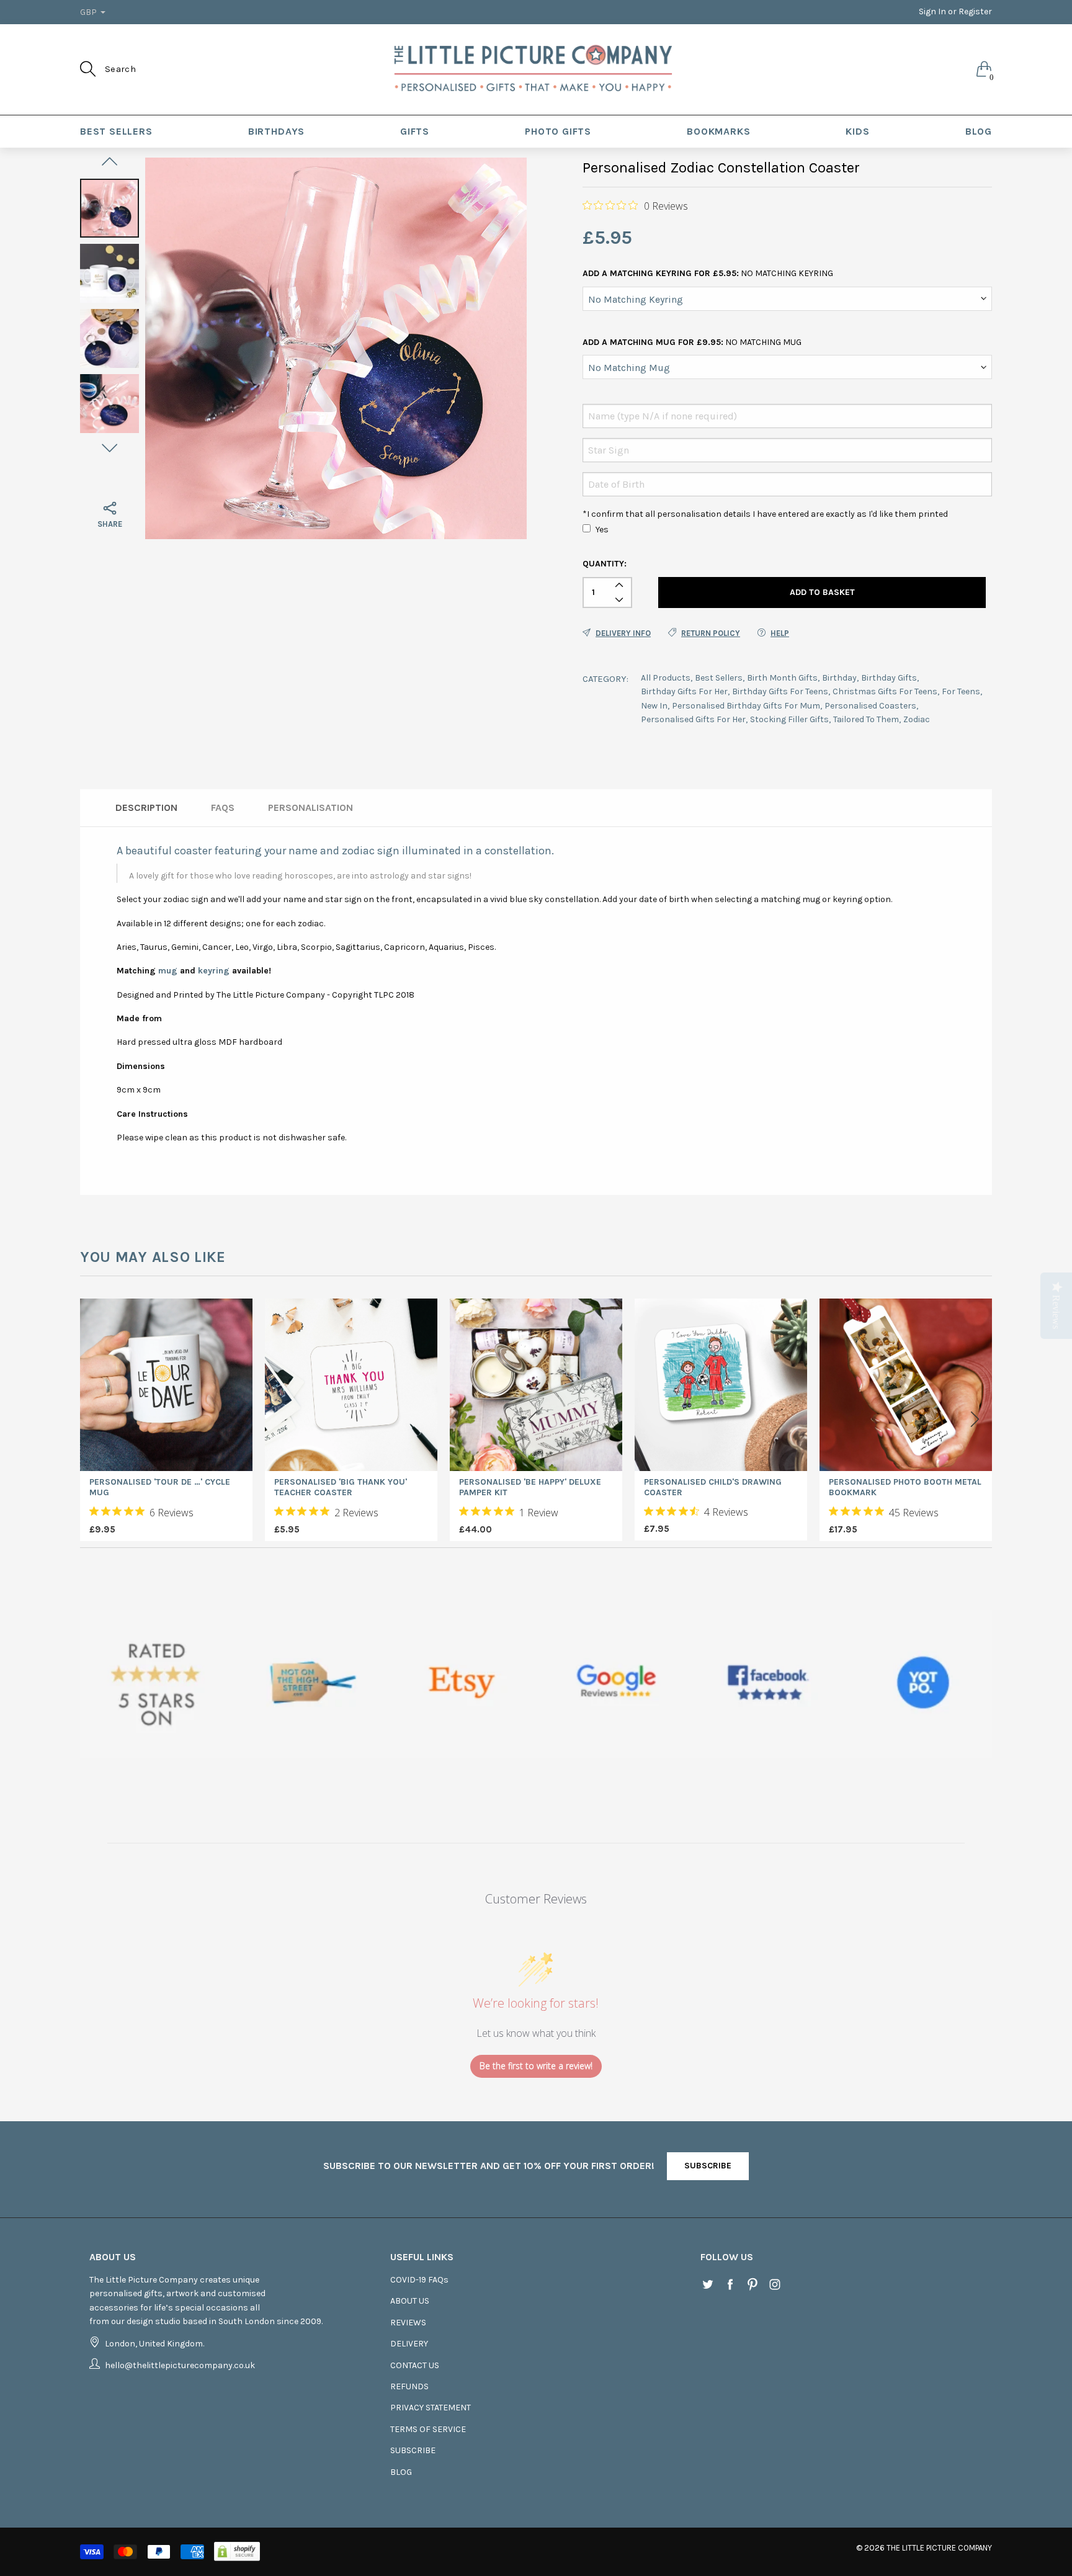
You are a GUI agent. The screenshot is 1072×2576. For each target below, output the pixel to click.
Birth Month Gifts (782, 678)
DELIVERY (409, 2344)
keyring (214, 971)
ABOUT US (410, 2301)
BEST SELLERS (116, 131)
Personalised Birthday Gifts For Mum (746, 706)
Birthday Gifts (889, 678)
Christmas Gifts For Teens (885, 691)
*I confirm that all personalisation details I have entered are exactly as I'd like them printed (765, 514)
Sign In (932, 11)
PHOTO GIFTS (558, 131)
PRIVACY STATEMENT (431, 2408)
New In (654, 706)
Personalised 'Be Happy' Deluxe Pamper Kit (530, 1487)
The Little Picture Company (939, 2548)
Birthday (839, 678)
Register (975, 11)
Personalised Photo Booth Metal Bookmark (905, 1487)
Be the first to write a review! (536, 2066)
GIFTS (415, 131)
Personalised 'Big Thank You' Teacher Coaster (341, 1487)
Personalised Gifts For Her (693, 719)
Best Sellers (719, 678)
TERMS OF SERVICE (428, 2429)
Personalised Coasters (870, 706)
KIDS (857, 131)
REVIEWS (408, 2323)
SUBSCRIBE (708, 2166)
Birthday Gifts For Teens (780, 691)
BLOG (979, 131)
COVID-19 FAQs (419, 2280)
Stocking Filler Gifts (789, 719)
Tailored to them (866, 719)
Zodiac (917, 719)
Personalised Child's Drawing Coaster (713, 1487)
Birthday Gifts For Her (684, 691)
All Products (666, 678)
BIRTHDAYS (276, 131)
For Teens (961, 691)
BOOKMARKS (718, 131)
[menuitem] (116, 132)
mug (168, 971)
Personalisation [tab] (310, 807)
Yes (602, 530)
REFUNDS (409, 2386)
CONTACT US (415, 2365)
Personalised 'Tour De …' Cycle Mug (160, 1487)
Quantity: (605, 564)
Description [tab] (146, 807)
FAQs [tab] (223, 807)
